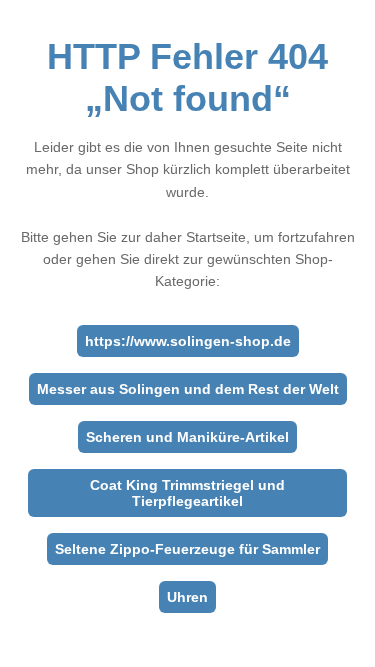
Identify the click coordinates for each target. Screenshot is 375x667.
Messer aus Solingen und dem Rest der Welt (188, 389)
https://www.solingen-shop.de (188, 341)
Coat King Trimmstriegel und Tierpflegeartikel (187, 493)
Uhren (187, 597)
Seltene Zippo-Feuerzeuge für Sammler (187, 549)
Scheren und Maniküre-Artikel (187, 437)
